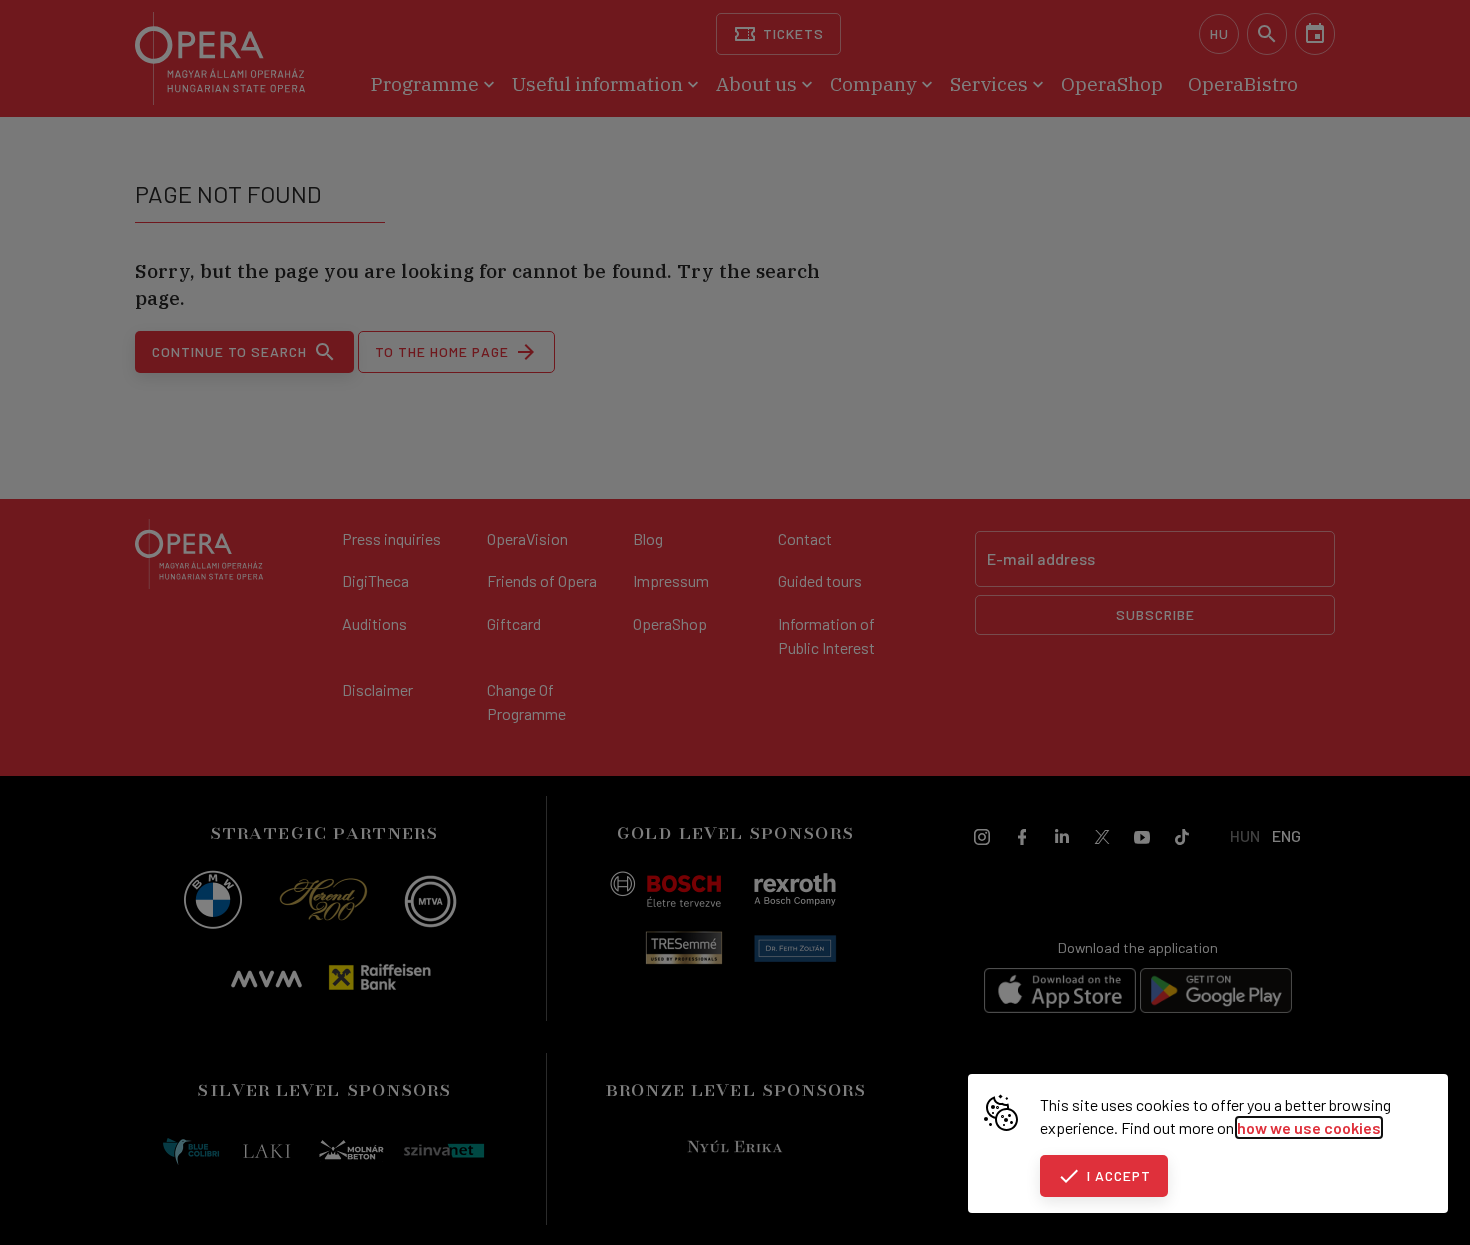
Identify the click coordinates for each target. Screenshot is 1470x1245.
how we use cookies (1309, 1127)
